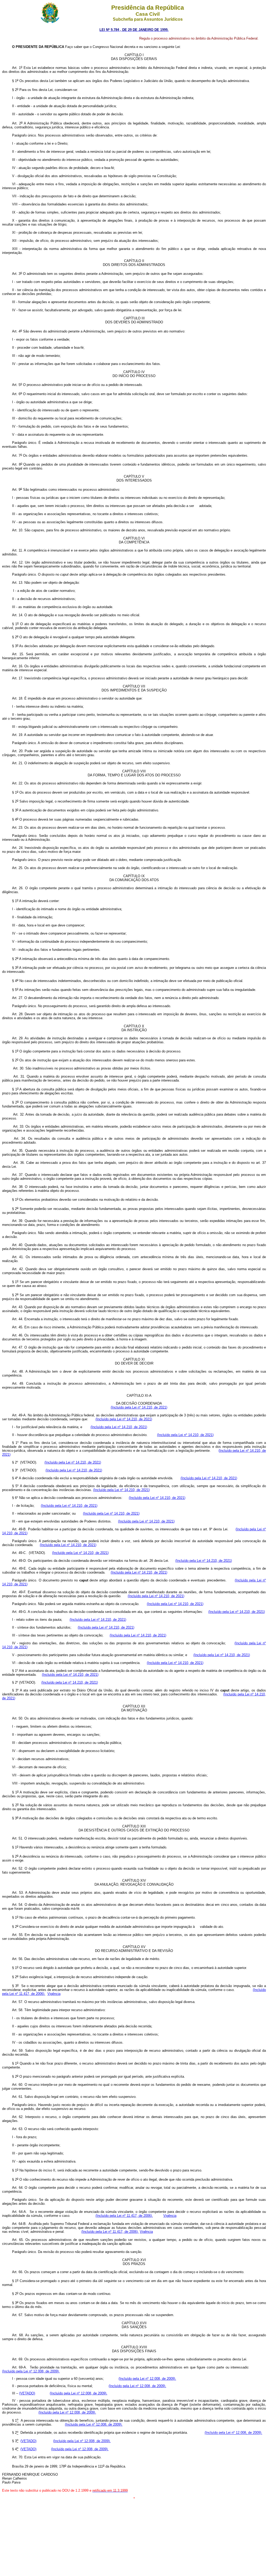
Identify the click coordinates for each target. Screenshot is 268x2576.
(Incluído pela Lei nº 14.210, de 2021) (139, 1407)
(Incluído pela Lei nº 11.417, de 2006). (124, 2216)
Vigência (54, 1994)
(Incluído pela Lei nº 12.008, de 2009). (31, 2371)
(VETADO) (27, 2393)
